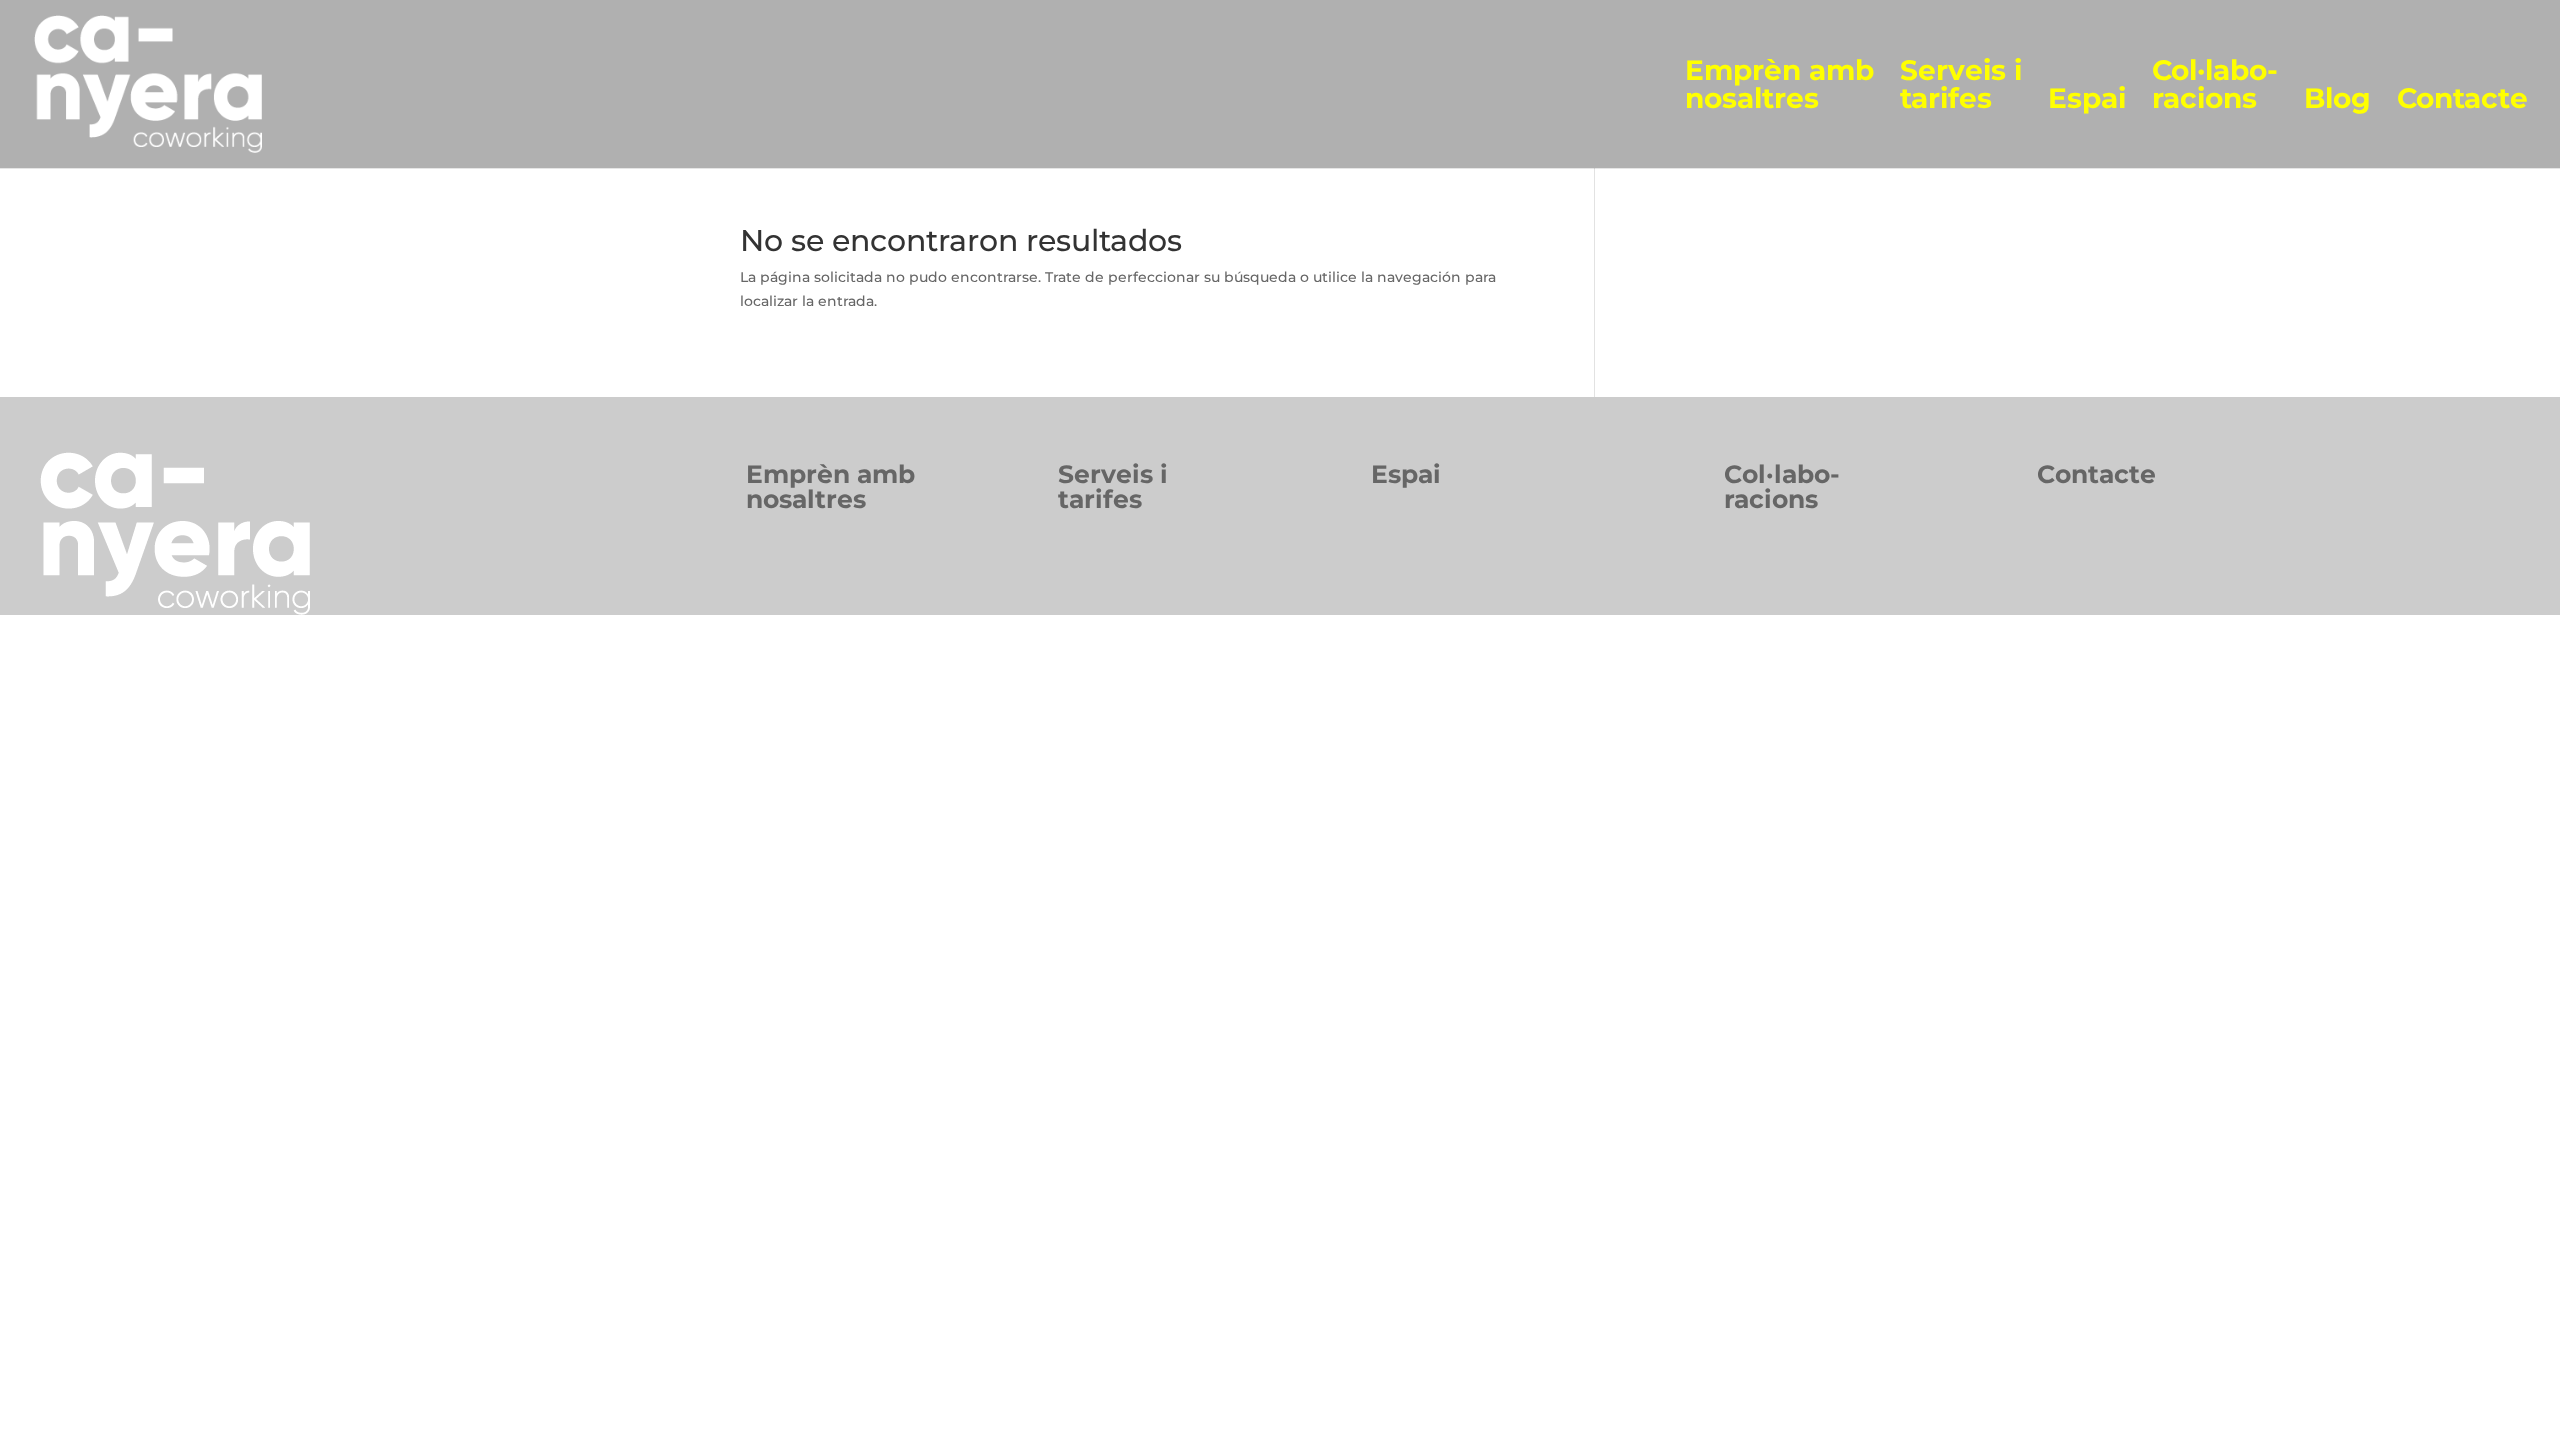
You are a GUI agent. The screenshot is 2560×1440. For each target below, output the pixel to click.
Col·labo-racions (2215, 85)
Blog (2337, 99)
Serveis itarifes (1113, 486)
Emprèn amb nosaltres (1779, 85)
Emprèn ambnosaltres (830, 486)
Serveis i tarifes (1961, 85)
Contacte (2462, 99)
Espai (2087, 99)
